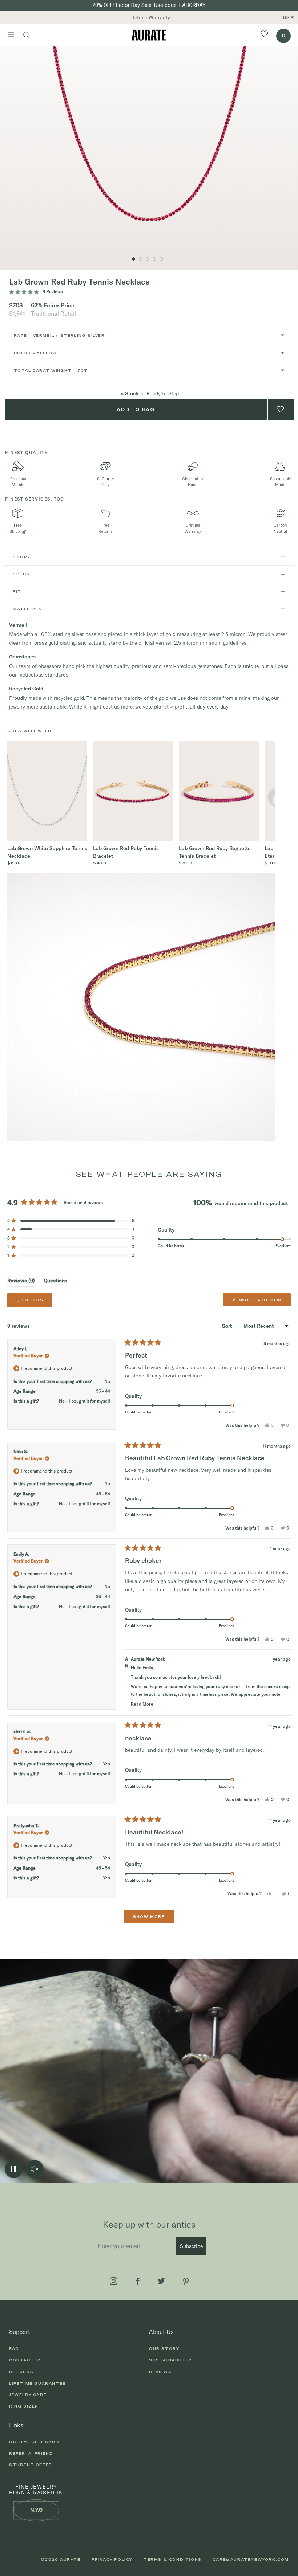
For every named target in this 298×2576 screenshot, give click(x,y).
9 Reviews (53, 292)
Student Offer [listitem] (31, 2465)
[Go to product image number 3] (154, 259)
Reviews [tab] (21, 1282)
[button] (71, 1221)
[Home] (149, 35)
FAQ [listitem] (14, 2348)
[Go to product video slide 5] (140, 259)
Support (20, 2332)
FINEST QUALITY (26, 452)
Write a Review (262, 1302)
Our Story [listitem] (164, 2348)
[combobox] (149, 336)
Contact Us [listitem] (26, 2360)
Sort (228, 1326)
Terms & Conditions (173, 2559)
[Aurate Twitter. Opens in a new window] (161, 2281)
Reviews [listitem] (160, 2372)
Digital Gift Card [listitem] (34, 2442)
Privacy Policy (112, 2559)
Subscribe (191, 2246)
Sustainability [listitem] (170, 2360)
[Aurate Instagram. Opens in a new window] (114, 2281)
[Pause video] (14, 2169)
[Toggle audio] (35, 2169)
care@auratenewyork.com (251, 2559)
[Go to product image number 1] (134, 259)
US (286, 17)
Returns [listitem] (21, 2372)
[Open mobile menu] (11, 35)
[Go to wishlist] (264, 35)
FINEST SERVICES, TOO (35, 499)
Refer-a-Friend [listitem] (31, 2453)
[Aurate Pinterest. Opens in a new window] (186, 2281)
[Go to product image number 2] (147, 259)
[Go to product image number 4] (161, 259)
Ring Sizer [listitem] (24, 2406)
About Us (161, 2332)
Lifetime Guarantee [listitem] (37, 2383)
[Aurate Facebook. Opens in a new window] (138, 2281)
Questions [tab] (55, 1282)
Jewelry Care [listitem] (28, 2395)
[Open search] (30, 36)
